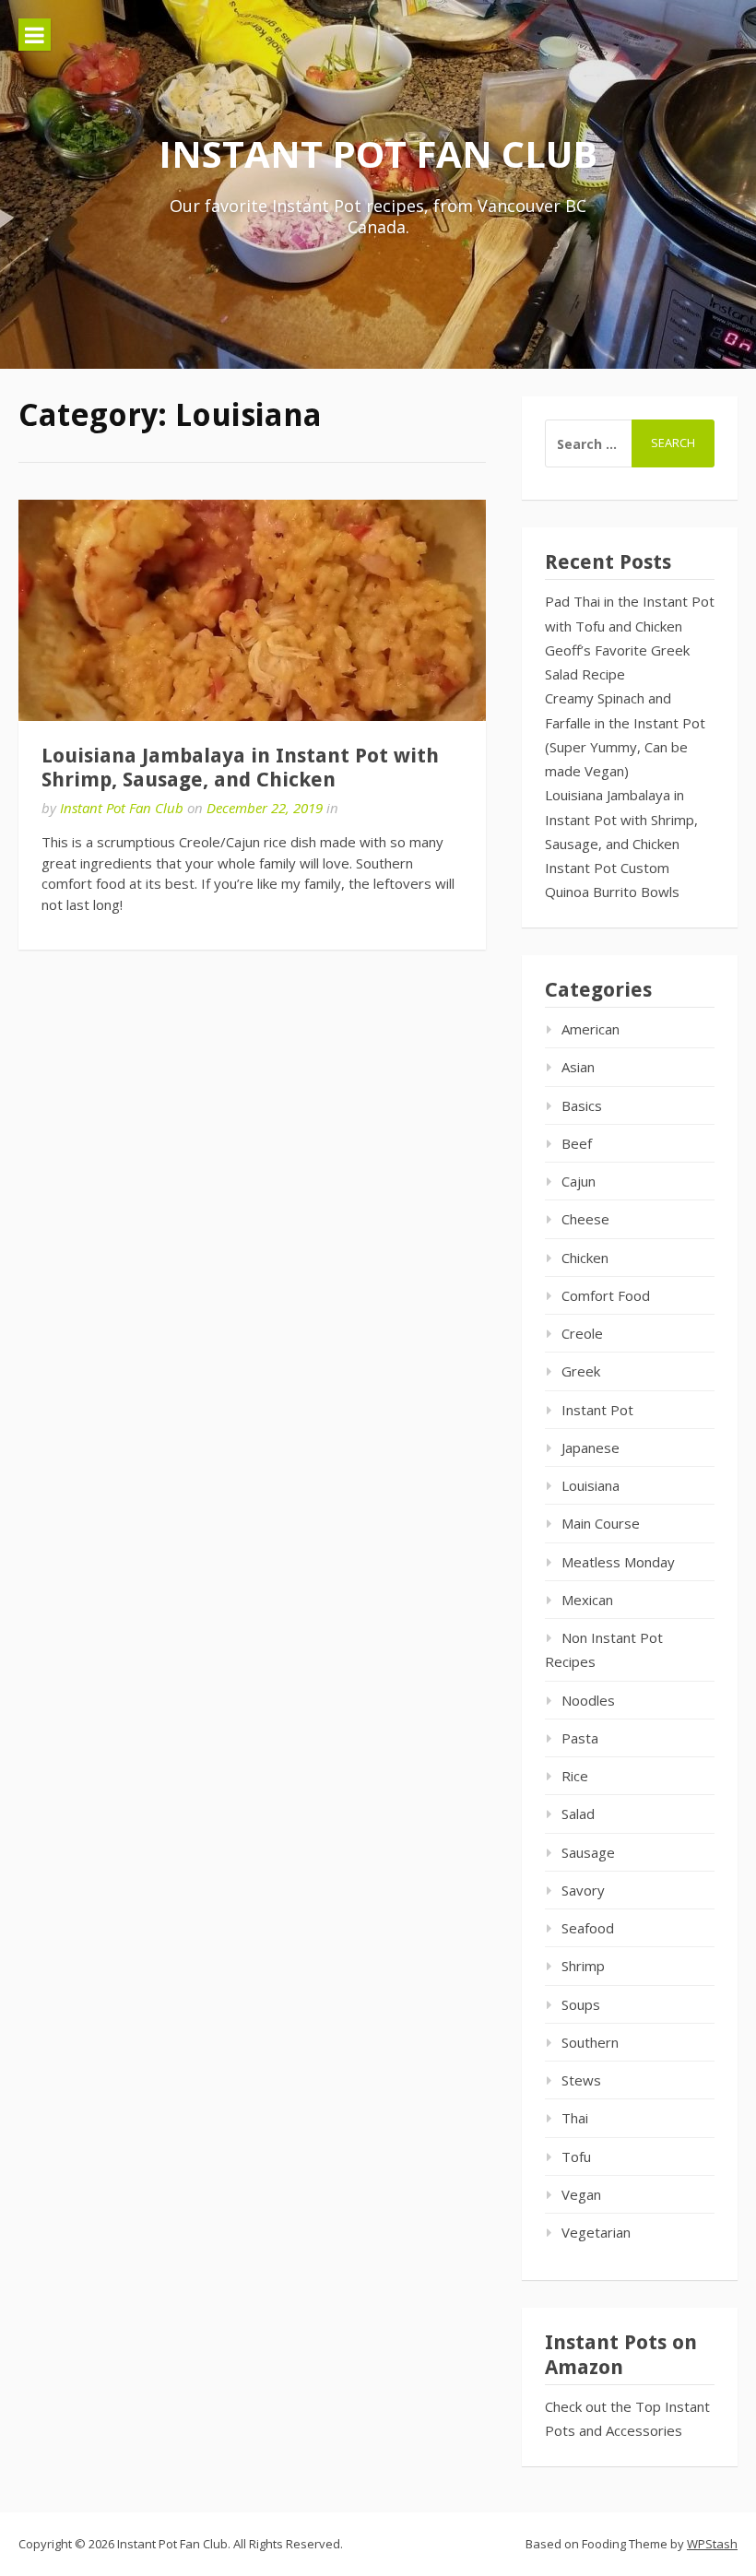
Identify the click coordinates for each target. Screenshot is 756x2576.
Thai (575, 2118)
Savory (583, 1890)
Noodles (588, 1700)
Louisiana (591, 1485)
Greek (581, 1371)
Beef (577, 1143)
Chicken (585, 1258)
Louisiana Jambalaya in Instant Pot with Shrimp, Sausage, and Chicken (240, 768)
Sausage (588, 1852)
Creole (582, 1333)
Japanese (591, 1448)
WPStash (712, 2544)
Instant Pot (597, 1410)
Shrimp (583, 1966)
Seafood (588, 1928)
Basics (582, 1105)
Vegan (581, 2194)
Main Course (601, 1523)
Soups (581, 2004)
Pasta (580, 1738)
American (591, 1029)
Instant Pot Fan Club (378, 154)
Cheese (585, 1219)
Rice (575, 1776)
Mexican (587, 1600)
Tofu (576, 2157)
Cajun (579, 1181)
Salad (578, 1814)
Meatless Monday (618, 1562)
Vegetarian (596, 2232)
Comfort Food (606, 1295)
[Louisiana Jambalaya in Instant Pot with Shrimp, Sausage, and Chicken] (252, 610)
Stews (581, 2080)
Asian (578, 1067)
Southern (590, 2042)
